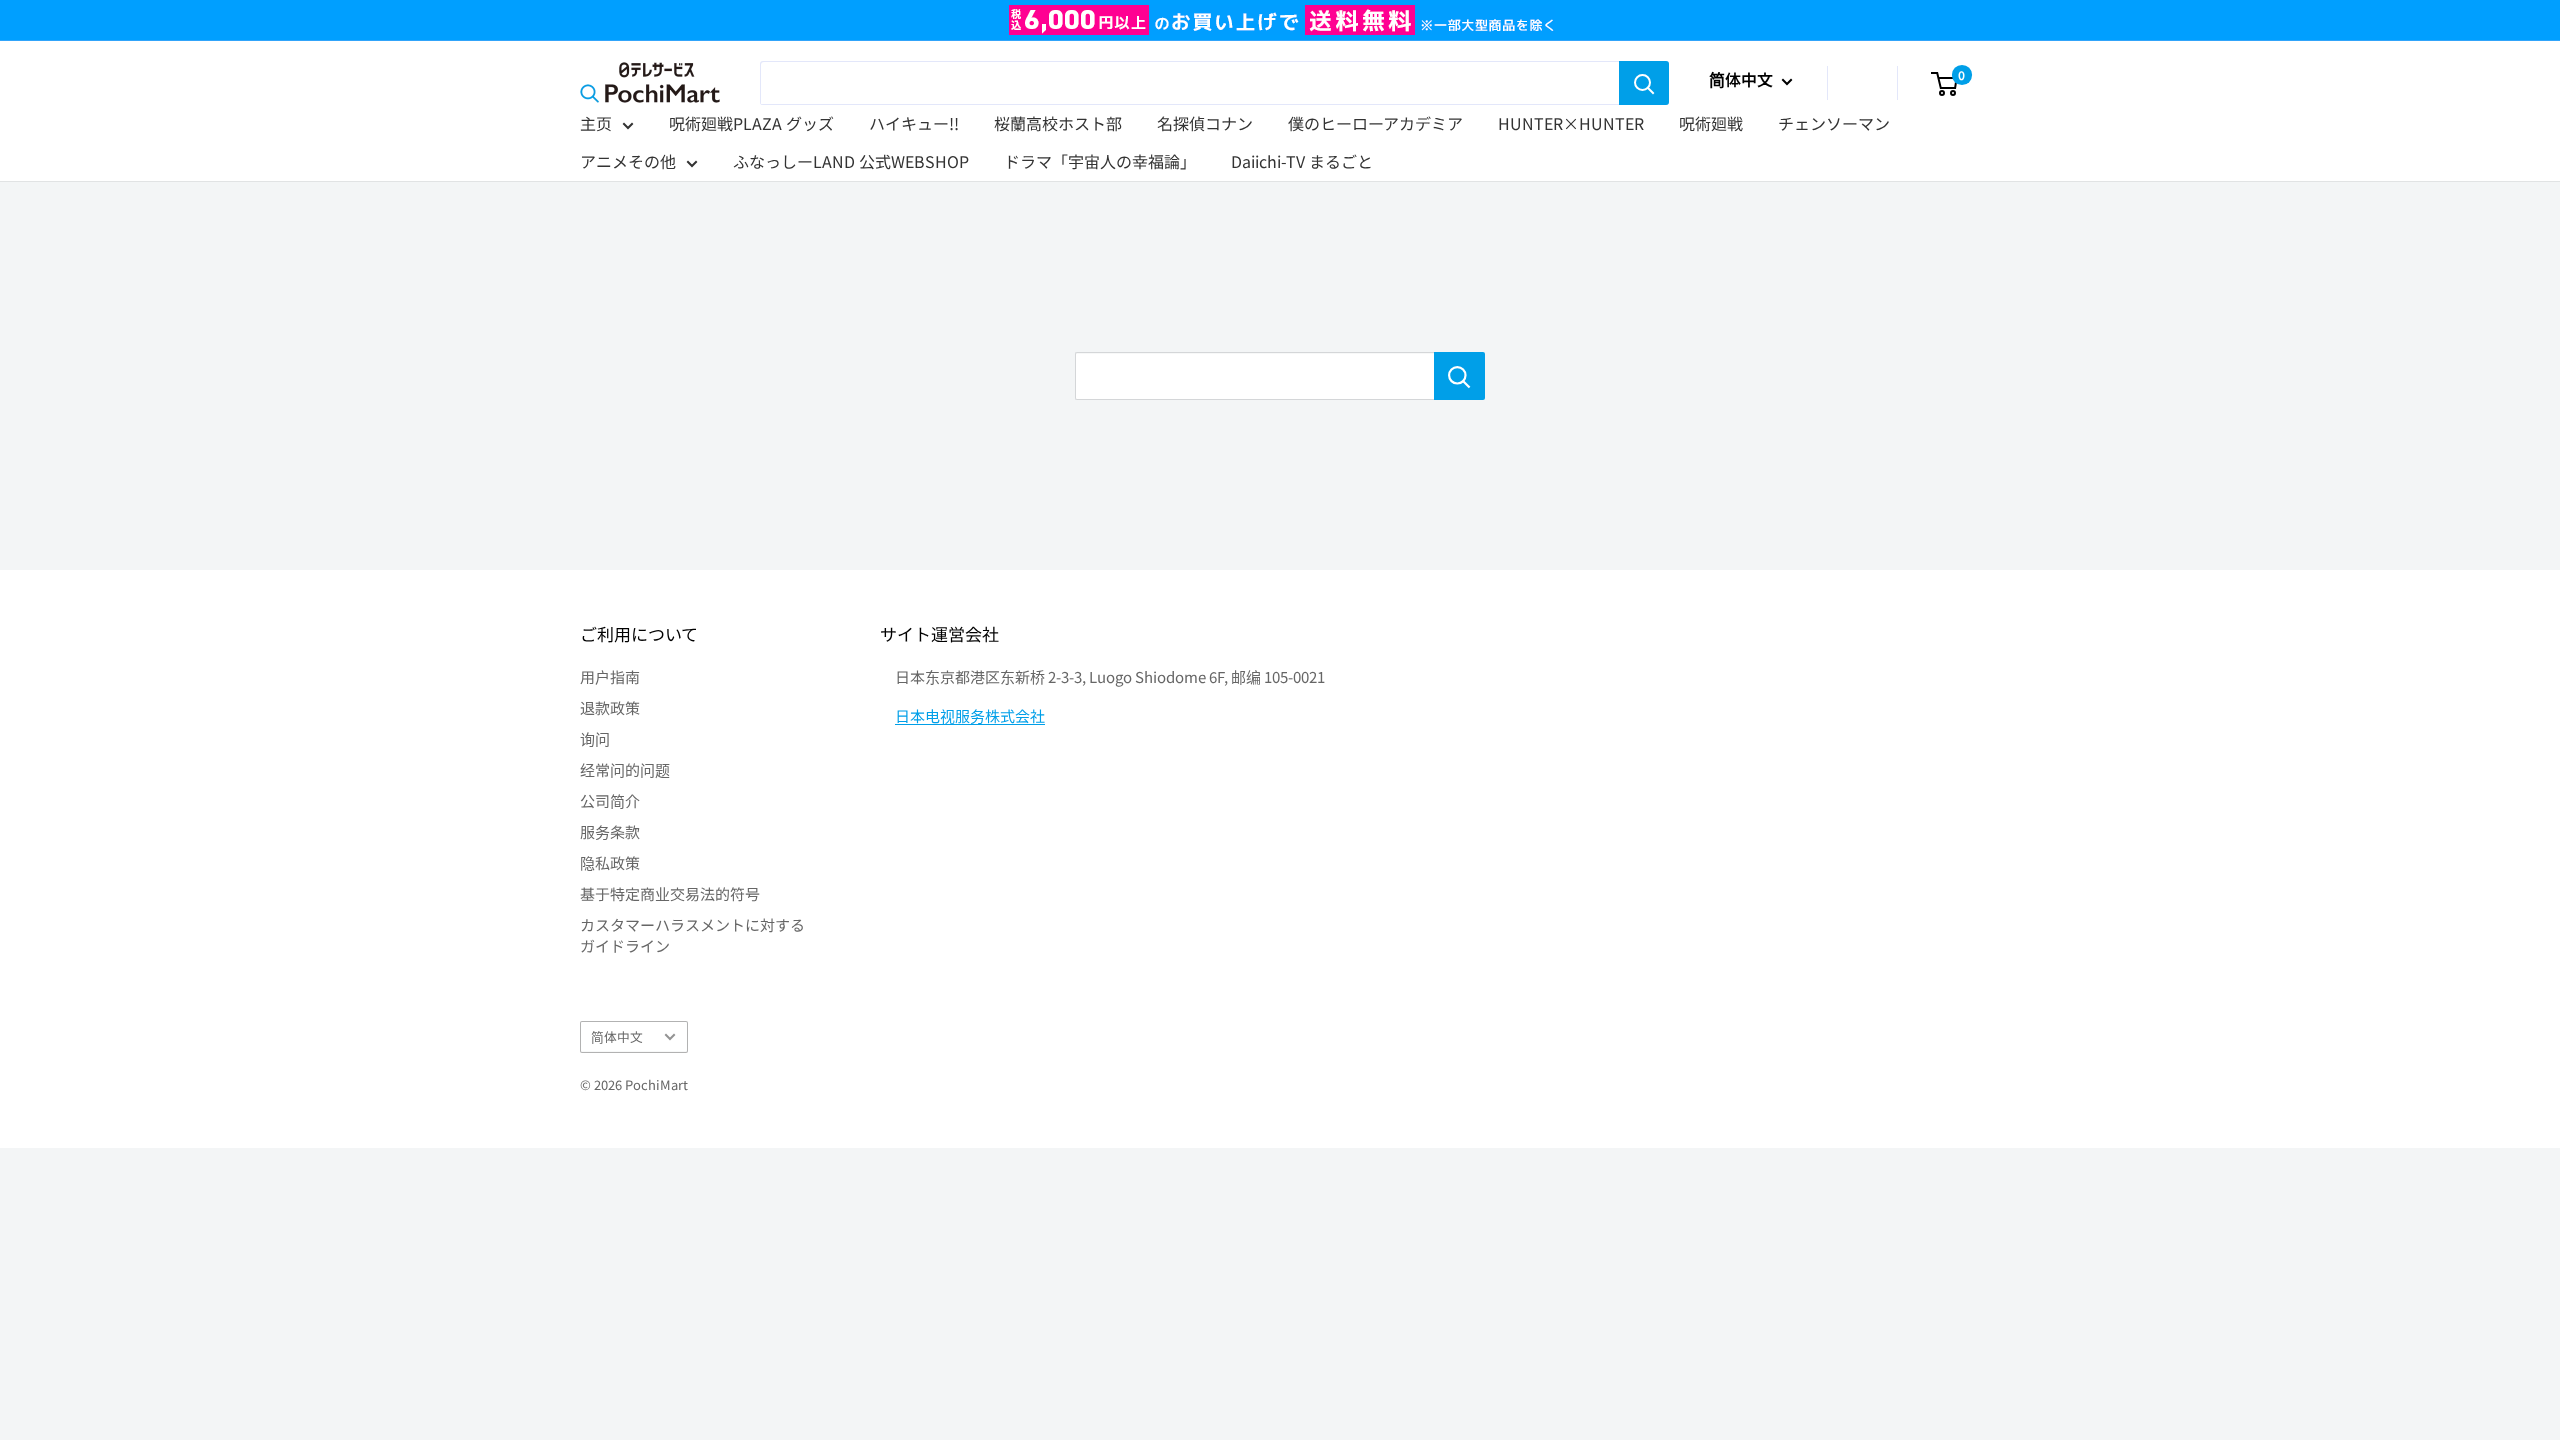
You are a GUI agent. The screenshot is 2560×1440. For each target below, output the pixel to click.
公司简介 (610, 800)
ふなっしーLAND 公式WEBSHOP (851, 161)
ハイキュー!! (914, 123)
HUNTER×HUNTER (1571, 123)
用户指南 (610, 676)
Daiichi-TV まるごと (1302, 161)
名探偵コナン (1205, 123)
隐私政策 (610, 862)
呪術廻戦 (1711, 123)
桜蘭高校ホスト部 (1058, 123)
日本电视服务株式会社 (970, 715)
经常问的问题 (625, 769)
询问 (595, 738)
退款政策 (610, 707)
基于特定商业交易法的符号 (670, 893)
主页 (596, 123)
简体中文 (617, 1036)
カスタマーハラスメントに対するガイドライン (692, 935)
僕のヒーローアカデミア (1375, 123)
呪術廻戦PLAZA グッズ (751, 123)
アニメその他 (628, 161)
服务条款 (610, 831)
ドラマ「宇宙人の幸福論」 (1100, 161)
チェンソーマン (1834, 123)
